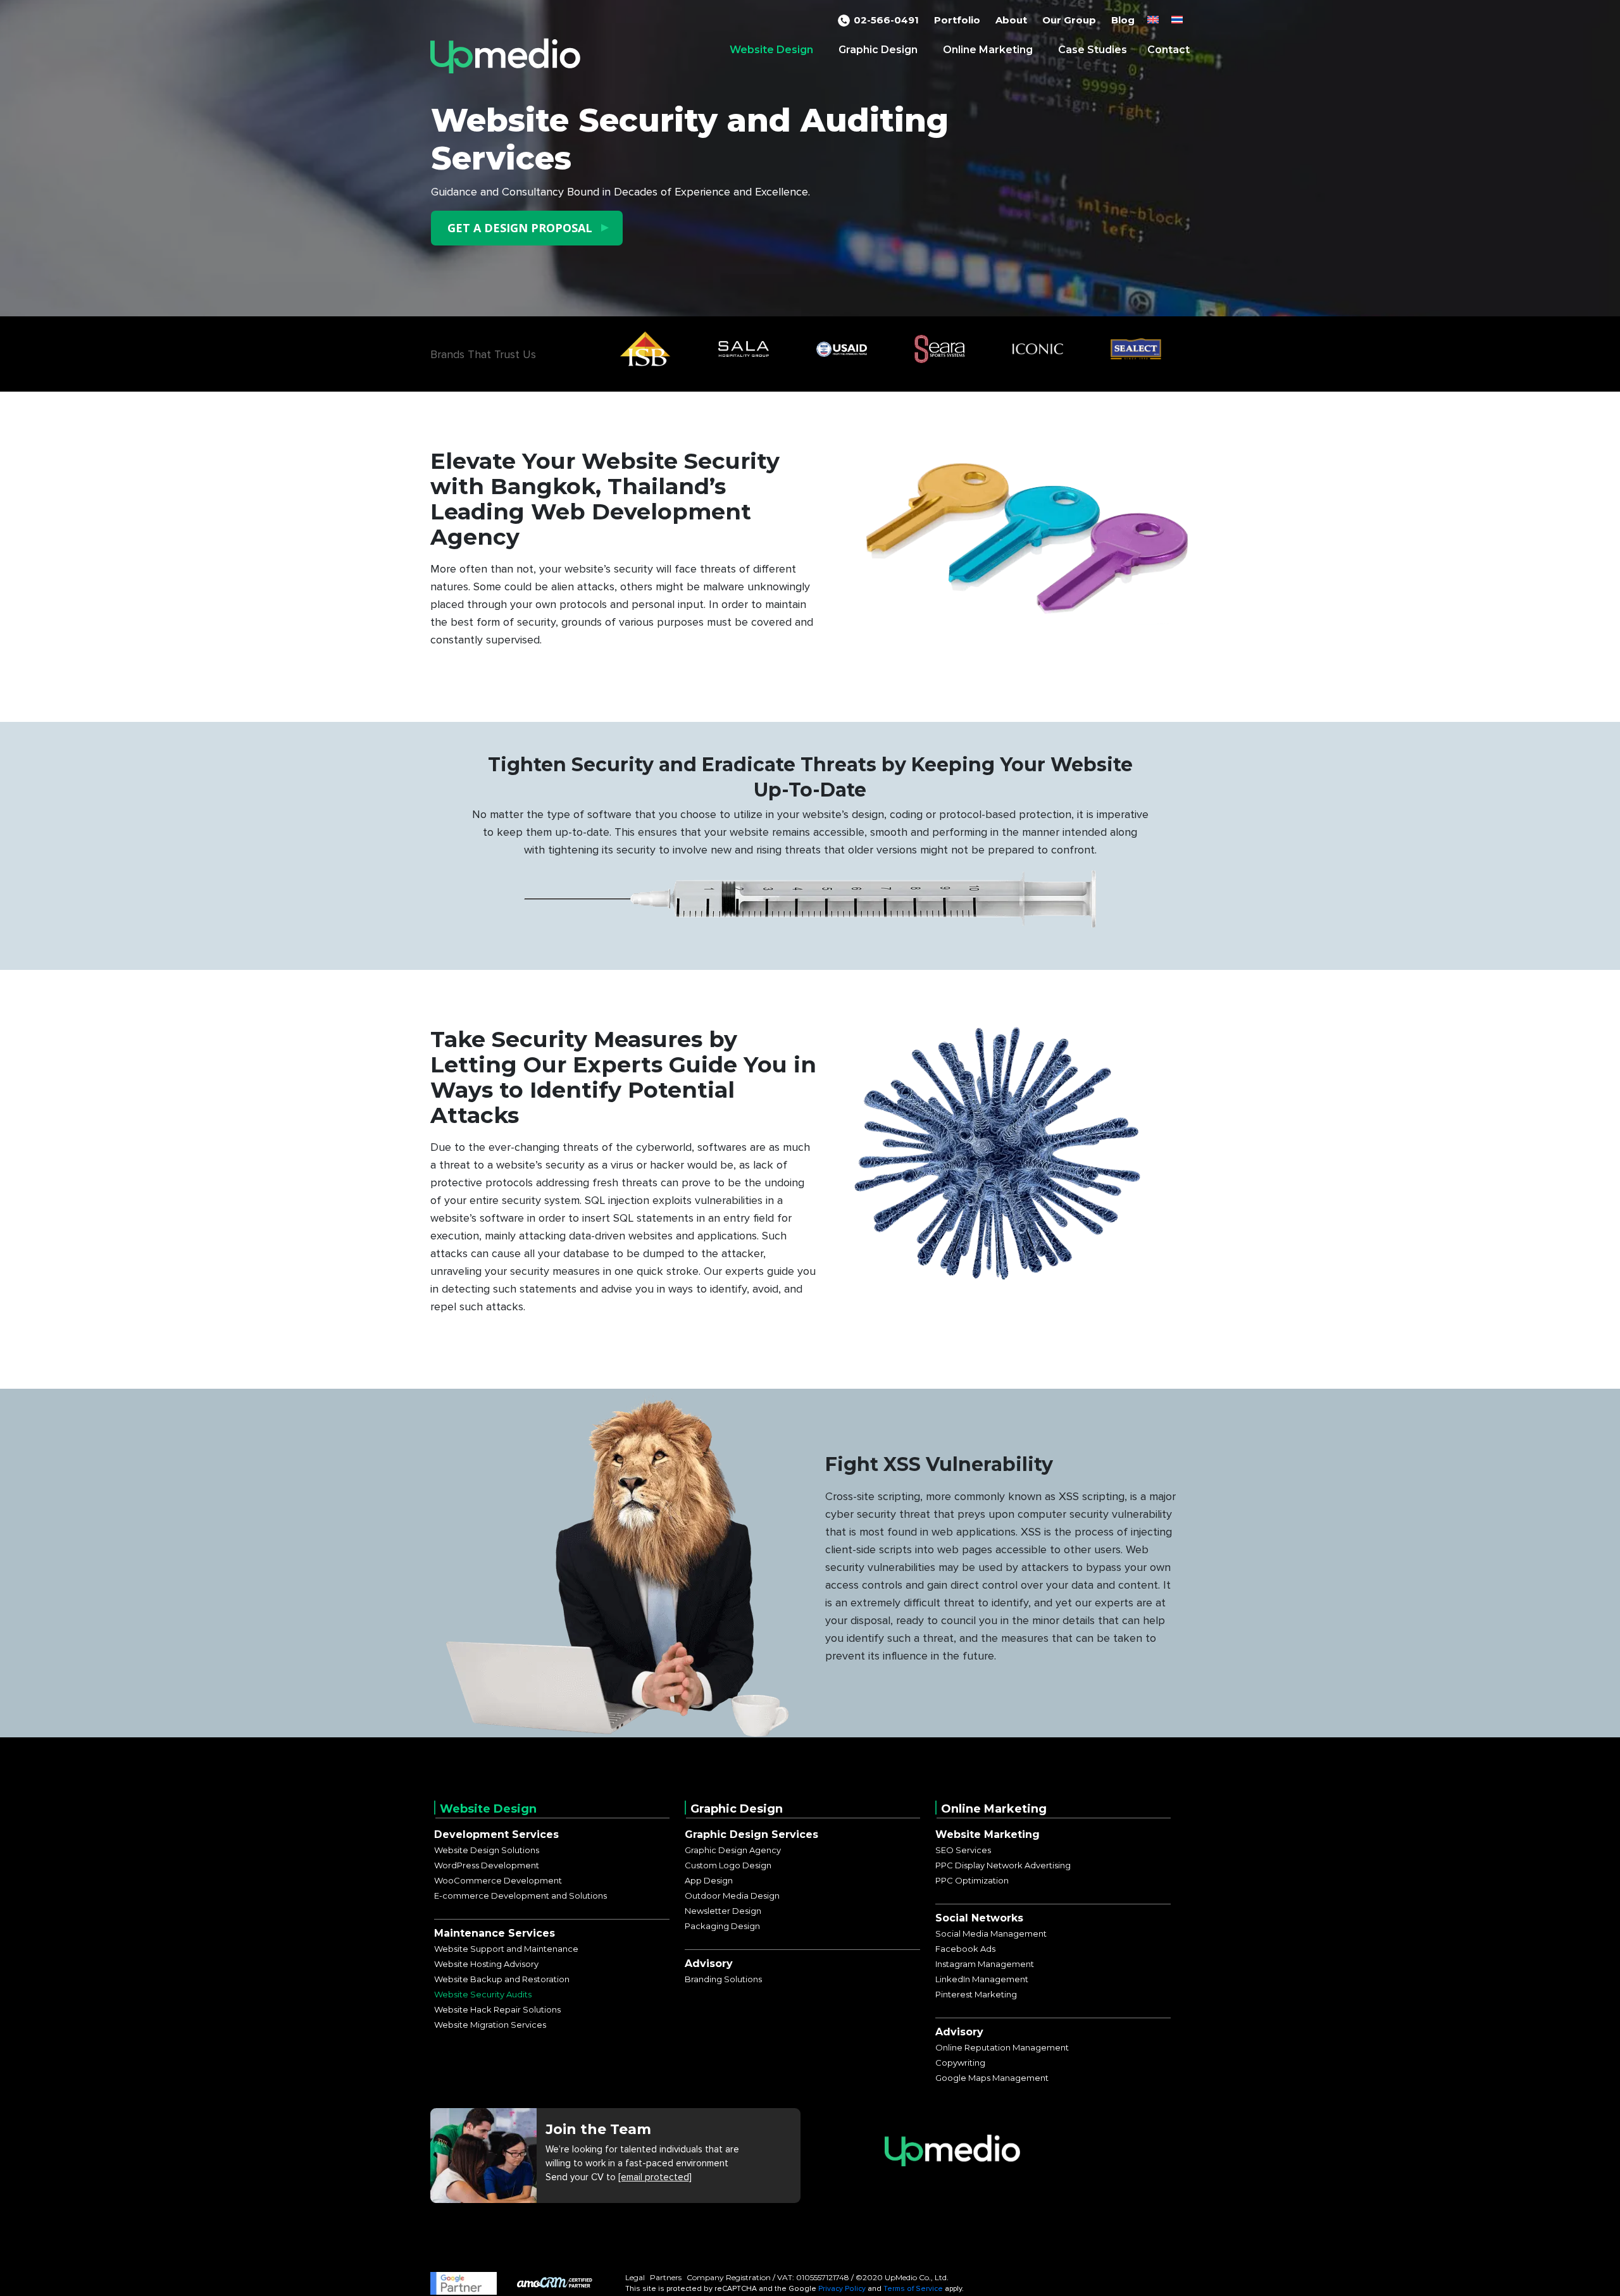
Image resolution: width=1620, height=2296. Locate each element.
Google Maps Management (992, 2078)
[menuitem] (1153, 20)
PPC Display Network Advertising (1003, 1865)
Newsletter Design (723, 1911)
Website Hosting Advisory (486, 1964)
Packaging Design (722, 1926)
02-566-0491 (886, 20)
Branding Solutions (723, 1979)
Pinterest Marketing (976, 1994)
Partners (666, 2277)
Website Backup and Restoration (502, 1979)
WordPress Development (487, 1865)
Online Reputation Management (1002, 2047)
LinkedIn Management (982, 1979)
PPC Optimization (972, 1880)
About (1011, 20)
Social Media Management (991, 1933)
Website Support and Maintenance (506, 1949)
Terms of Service (913, 2289)
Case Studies (1093, 50)
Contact (1168, 50)
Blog (1123, 20)
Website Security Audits (483, 1994)
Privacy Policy (842, 2289)
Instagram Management (985, 1964)
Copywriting (960, 2063)
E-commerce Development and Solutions (520, 1896)
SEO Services (963, 1850)
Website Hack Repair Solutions (497, 2009)
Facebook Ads (965, 1949)
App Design (709, 1880)
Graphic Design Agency (733, 1850)
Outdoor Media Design (732, 1896)
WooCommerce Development (498, 1880)
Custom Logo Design (728, 1865)
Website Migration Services (490, 2025)
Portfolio (957, 20)
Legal (635, 2277)
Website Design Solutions (487, 1850)
